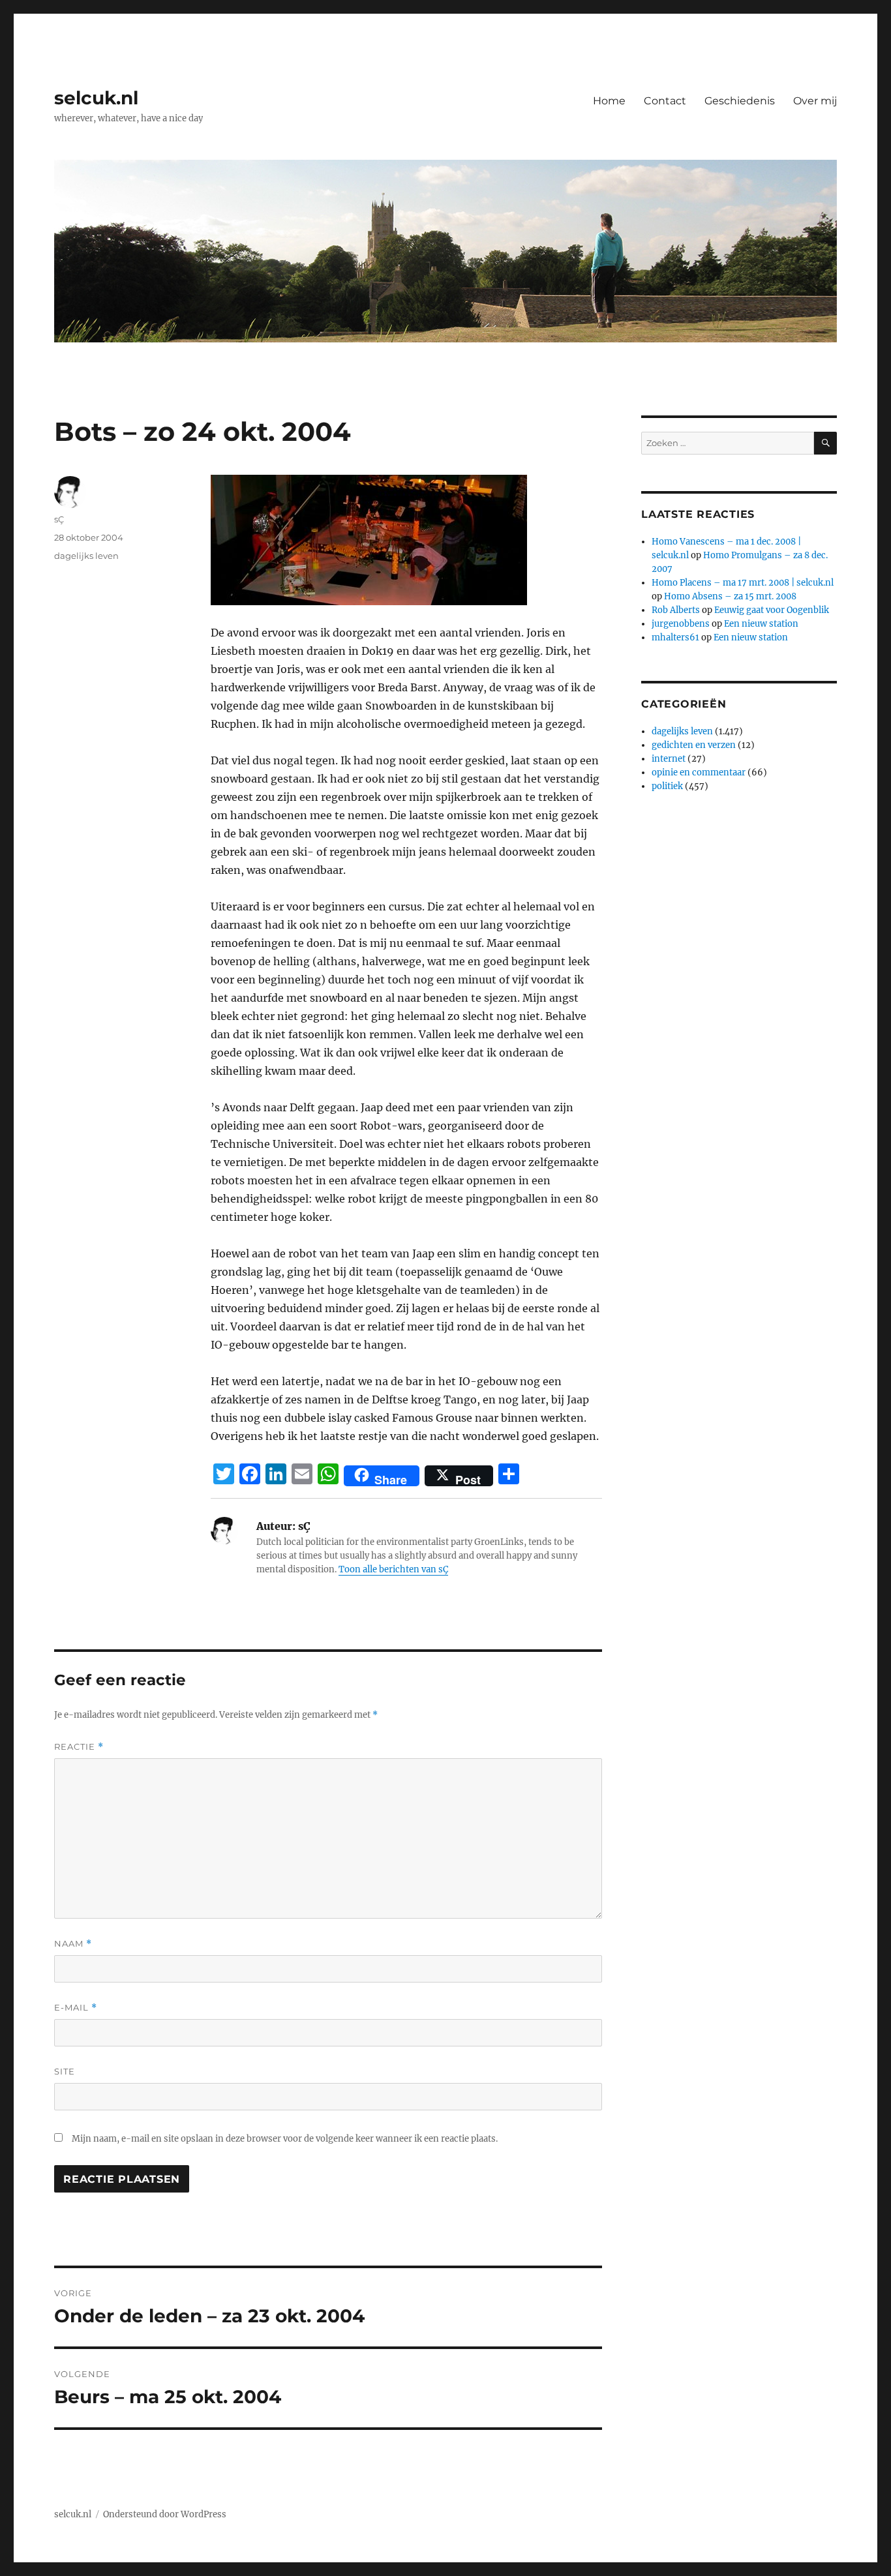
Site (65, 2071)
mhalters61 (675, 637)
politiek (667, 786)
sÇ (59, 519)
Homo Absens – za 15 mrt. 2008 (730, 596)
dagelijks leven (86, 556)
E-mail (76, 2008)
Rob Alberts (676, 610)
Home (609, 101)
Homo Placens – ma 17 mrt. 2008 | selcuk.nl (743, 583)
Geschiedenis (740, 101)
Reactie (79, 1747)
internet (669, 759)
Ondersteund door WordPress (165, 2514)
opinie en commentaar (699, 772)
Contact (665, 101)
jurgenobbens (681, 624)
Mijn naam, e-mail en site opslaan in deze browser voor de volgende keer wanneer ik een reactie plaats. (285, 2139)
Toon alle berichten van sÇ (393, 1569)
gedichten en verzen (694, 745)
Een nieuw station (761, 624)
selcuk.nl (96, 98)
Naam (73, 1944)
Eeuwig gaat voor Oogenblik (772, 610)
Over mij (815, 101)
